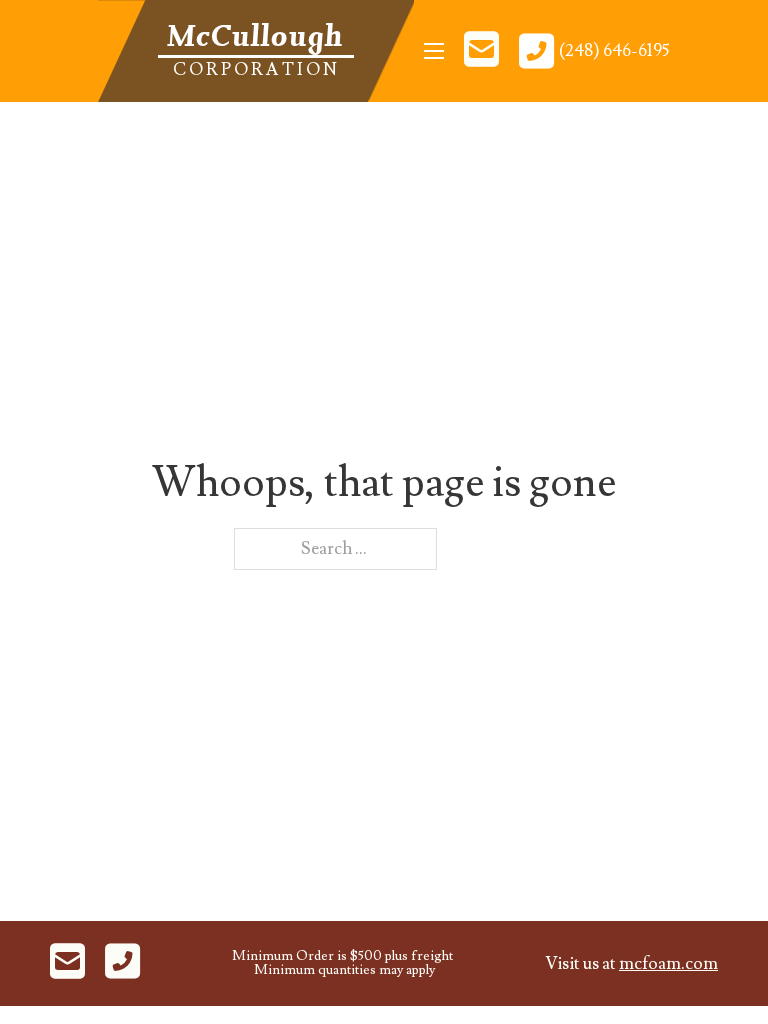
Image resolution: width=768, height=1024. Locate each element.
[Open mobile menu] (434, 51)
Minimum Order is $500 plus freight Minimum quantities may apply (342, 963)
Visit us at (631, 963)
